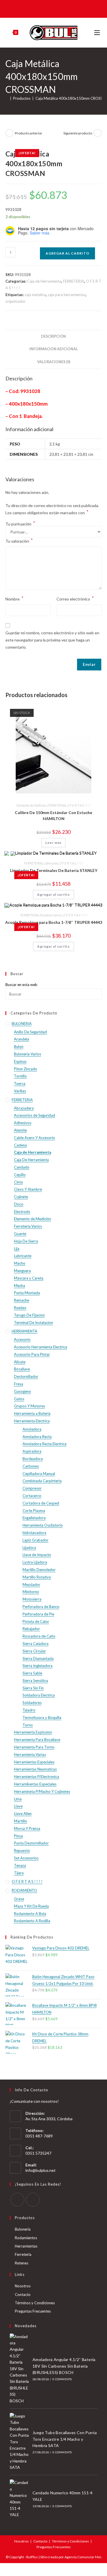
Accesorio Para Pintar (32, 1354)
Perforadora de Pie (38, 1614)
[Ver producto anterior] (9, 133)
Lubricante (51, 863)
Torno (28, 1725)
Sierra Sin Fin (33, 1688)
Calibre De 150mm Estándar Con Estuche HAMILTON (53, 815)
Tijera (19, 1873)
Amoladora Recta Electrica (45, 1444)
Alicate (20, 1362)
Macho (20, 1263)
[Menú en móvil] (98, 33)
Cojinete (21, 1197)
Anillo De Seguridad (30, 1032)
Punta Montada (27, 1293)
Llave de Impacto (37, 1555)
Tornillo (20, 1076)
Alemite (20, 1130)
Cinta (18, 1182)
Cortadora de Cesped (41, 1503)
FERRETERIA (74, 281)
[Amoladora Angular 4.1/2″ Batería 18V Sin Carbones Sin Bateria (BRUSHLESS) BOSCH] (19, 2369)
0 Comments (62, 2379)
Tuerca (20, 1083)
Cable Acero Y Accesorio (35, 1138)
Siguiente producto (78, 133)
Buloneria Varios (28, 1054)
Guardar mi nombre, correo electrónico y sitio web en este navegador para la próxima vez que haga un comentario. (52, 640)
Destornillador (26, 1376)
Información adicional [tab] (54, 349)
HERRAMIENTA (25, 1331)
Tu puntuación (20, 524)
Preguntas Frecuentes (33, 2311)
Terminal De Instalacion (34, 1323)
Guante (20, 1234)
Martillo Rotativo (37, 1577)
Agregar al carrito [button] (53, 894)
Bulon (19, 1047)
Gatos (19, 1399)
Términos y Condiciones (35, 2303)
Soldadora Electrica (39, 1695)
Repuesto (22, 1851)
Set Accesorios (26, 1858)
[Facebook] (17, 2200)
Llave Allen (23, 1814)
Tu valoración (19, 540)
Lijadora (29, 1548)
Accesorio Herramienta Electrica (41, 1347)
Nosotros (23, 2286)
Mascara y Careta (29, 1278)
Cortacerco (32, 1496)
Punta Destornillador (31, 1843)
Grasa (19, 1899)
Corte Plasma (34, 1511)
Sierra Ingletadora (38, 1666)
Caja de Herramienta (44, 281)
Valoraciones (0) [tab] (54, 362)
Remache (22, 1300)
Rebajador (31, 1629)
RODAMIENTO (24, 1890)
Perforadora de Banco (41, 1607)
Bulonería (23, 2229)
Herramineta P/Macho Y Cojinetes (42, 1791)
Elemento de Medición (31, 805)
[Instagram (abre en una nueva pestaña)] (57, 8)
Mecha (20, 1286)
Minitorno (31, 1592)
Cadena (20, 1145)
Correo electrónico (75, 598)
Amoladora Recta (37, 1437)
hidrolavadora (34, 1533)
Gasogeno (23, 1391)
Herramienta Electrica (32, 1421)
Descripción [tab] (53, 336)
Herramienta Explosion (33, 1732)
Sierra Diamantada (38, 1658)
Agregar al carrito (67, 253)
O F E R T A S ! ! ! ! (79, 805)
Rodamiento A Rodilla (32, 1921)
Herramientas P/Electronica (37, 1777)
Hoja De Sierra (26, 1241)
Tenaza (20, 1865)
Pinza (18, 1836)
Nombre (14, 598)
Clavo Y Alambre (28, 1189)
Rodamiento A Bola (30, 1914)
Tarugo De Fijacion (29, 1315)
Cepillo (20, 1175)
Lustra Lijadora (35, 1562)
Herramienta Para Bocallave (37, 1740)
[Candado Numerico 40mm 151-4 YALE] (19, 2499)
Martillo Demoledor (39, 1570)
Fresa (19, 1384)
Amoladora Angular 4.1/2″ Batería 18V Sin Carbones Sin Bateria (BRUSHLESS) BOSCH (64, 2366)
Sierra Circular (34, 1651)
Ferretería (23, 2254)
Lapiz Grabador (36, 1540)
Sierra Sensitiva (35, 1681)
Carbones (31, 1466)
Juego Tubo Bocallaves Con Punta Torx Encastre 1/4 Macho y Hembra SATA (65, 2439)
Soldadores (32, 1703)
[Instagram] (33, 2200)
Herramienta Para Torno (34, 1747)
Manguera (22, 1271)
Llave (18, 1806)
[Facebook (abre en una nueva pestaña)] (49, 8)
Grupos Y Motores (30, 1406)
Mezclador (31, 1585)
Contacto (23, 2295)
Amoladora (32, 1429)
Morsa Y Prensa (27, 1828)
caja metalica (35, 295)
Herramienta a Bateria (32, 1413)
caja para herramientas (67, 295)
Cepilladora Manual (39, 1474)
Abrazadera (24, 1108)
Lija (17, 1249)
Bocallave (22, 1369)
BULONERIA (22, 1024)
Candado (22, 1167)
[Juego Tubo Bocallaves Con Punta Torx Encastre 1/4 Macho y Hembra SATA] (19, 2442)
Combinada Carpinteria (42, 1481)
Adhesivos (23, 1123)
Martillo (21, 1821)
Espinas (20, 1061)
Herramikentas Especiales (35, 1784)
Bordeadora (33, 1459)
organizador (16, 301)
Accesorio (22, 1339)
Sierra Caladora (36, 1644)
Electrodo (22, 1212)
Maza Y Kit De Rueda (31, 1906)
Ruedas (20, 1308)
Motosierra (32, 1599)
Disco (19, 1204)
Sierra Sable (32, 1673)
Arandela (22, 1039)
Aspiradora (32, 1451)
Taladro (29, 1710)
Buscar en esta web (21, 985)
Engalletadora (34, 1518)
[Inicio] (7, 98)
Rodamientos (26, 2238)
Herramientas (26, 2246)
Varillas (20, 1091)
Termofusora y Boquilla (42, 1718)
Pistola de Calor (36, 1622)
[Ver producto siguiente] (98, 133)
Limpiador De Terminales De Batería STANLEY (54, 870)
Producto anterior (29, 133)
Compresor (32, 1488)
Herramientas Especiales (34, 1762)
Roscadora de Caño (39, 1636)
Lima (18, 1799)
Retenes (22, 2263)
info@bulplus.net (41, 2170)
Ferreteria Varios (51, 915)
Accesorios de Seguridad (35, 1115)
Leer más (53, 843)
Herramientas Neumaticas (35, 1769)
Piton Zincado (26, 1069)
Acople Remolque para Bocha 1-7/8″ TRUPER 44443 (54, 922)
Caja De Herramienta (31, 1160)
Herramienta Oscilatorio (43, 1525)
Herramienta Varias (30, 1755)
